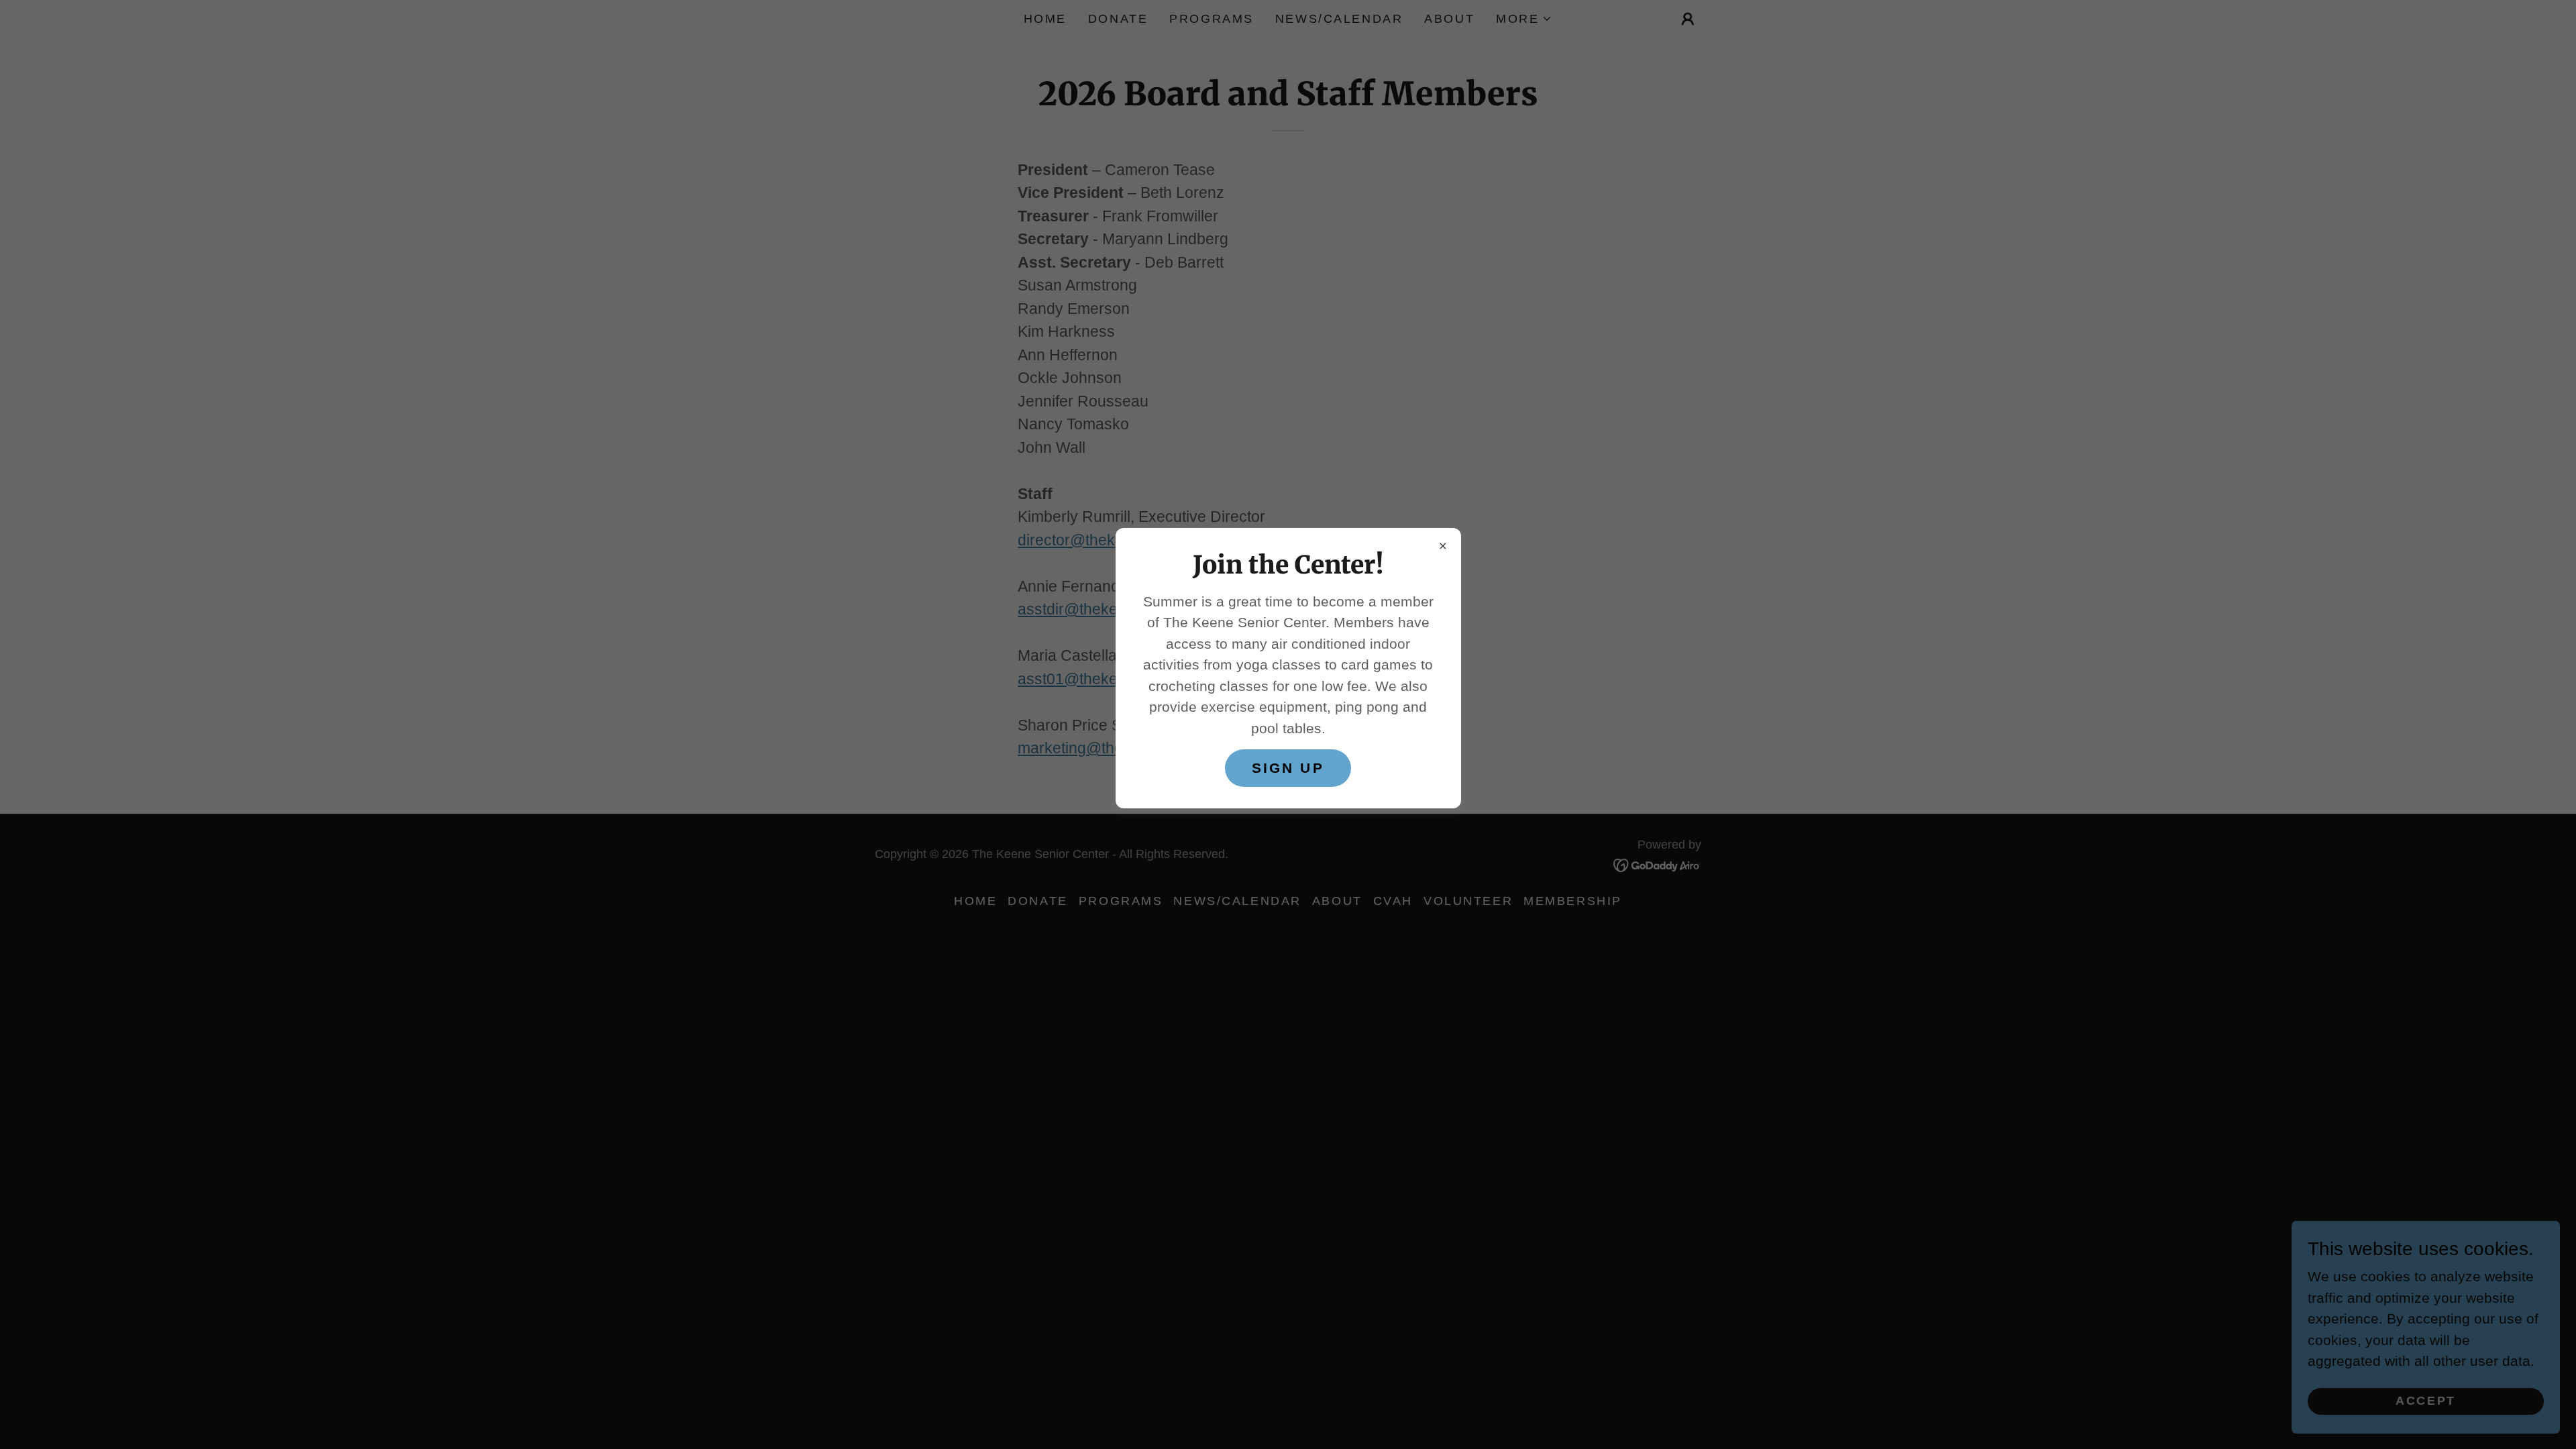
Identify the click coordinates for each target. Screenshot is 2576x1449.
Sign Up (1288, 768)
